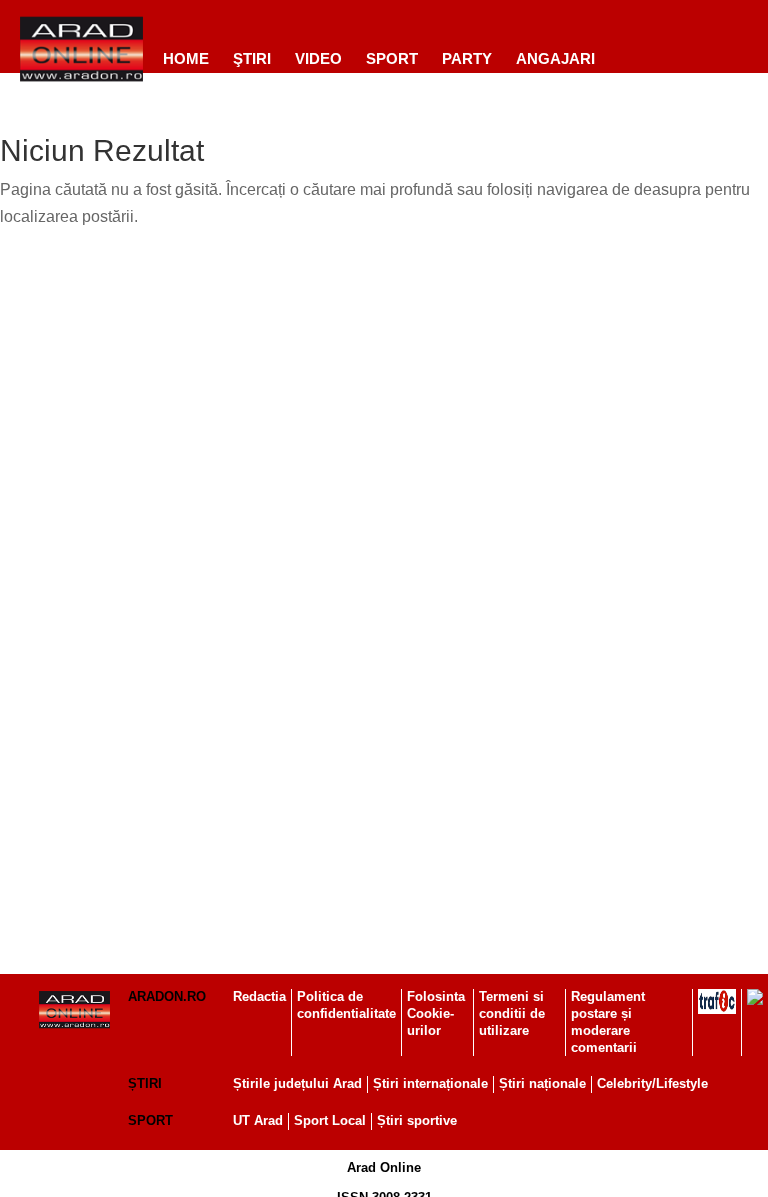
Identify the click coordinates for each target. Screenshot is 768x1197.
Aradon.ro (167, 996)
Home (186, 58)
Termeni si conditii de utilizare (512, 1013)
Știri (145, 1083)
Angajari (555, 58)
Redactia (259, 996)
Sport (392, 58)
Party (467, 58)
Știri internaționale (430, 1083)
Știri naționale (542, 1083)
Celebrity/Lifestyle (652, 1083)
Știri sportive (417, 1120)
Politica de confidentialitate (346, 1005)
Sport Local (330, 1120)
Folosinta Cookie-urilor (436, 1013)
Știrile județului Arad (297, 1083)
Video (318, 58)
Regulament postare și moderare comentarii (608, 1022)
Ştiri (252, 58)
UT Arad (258, 1120)
